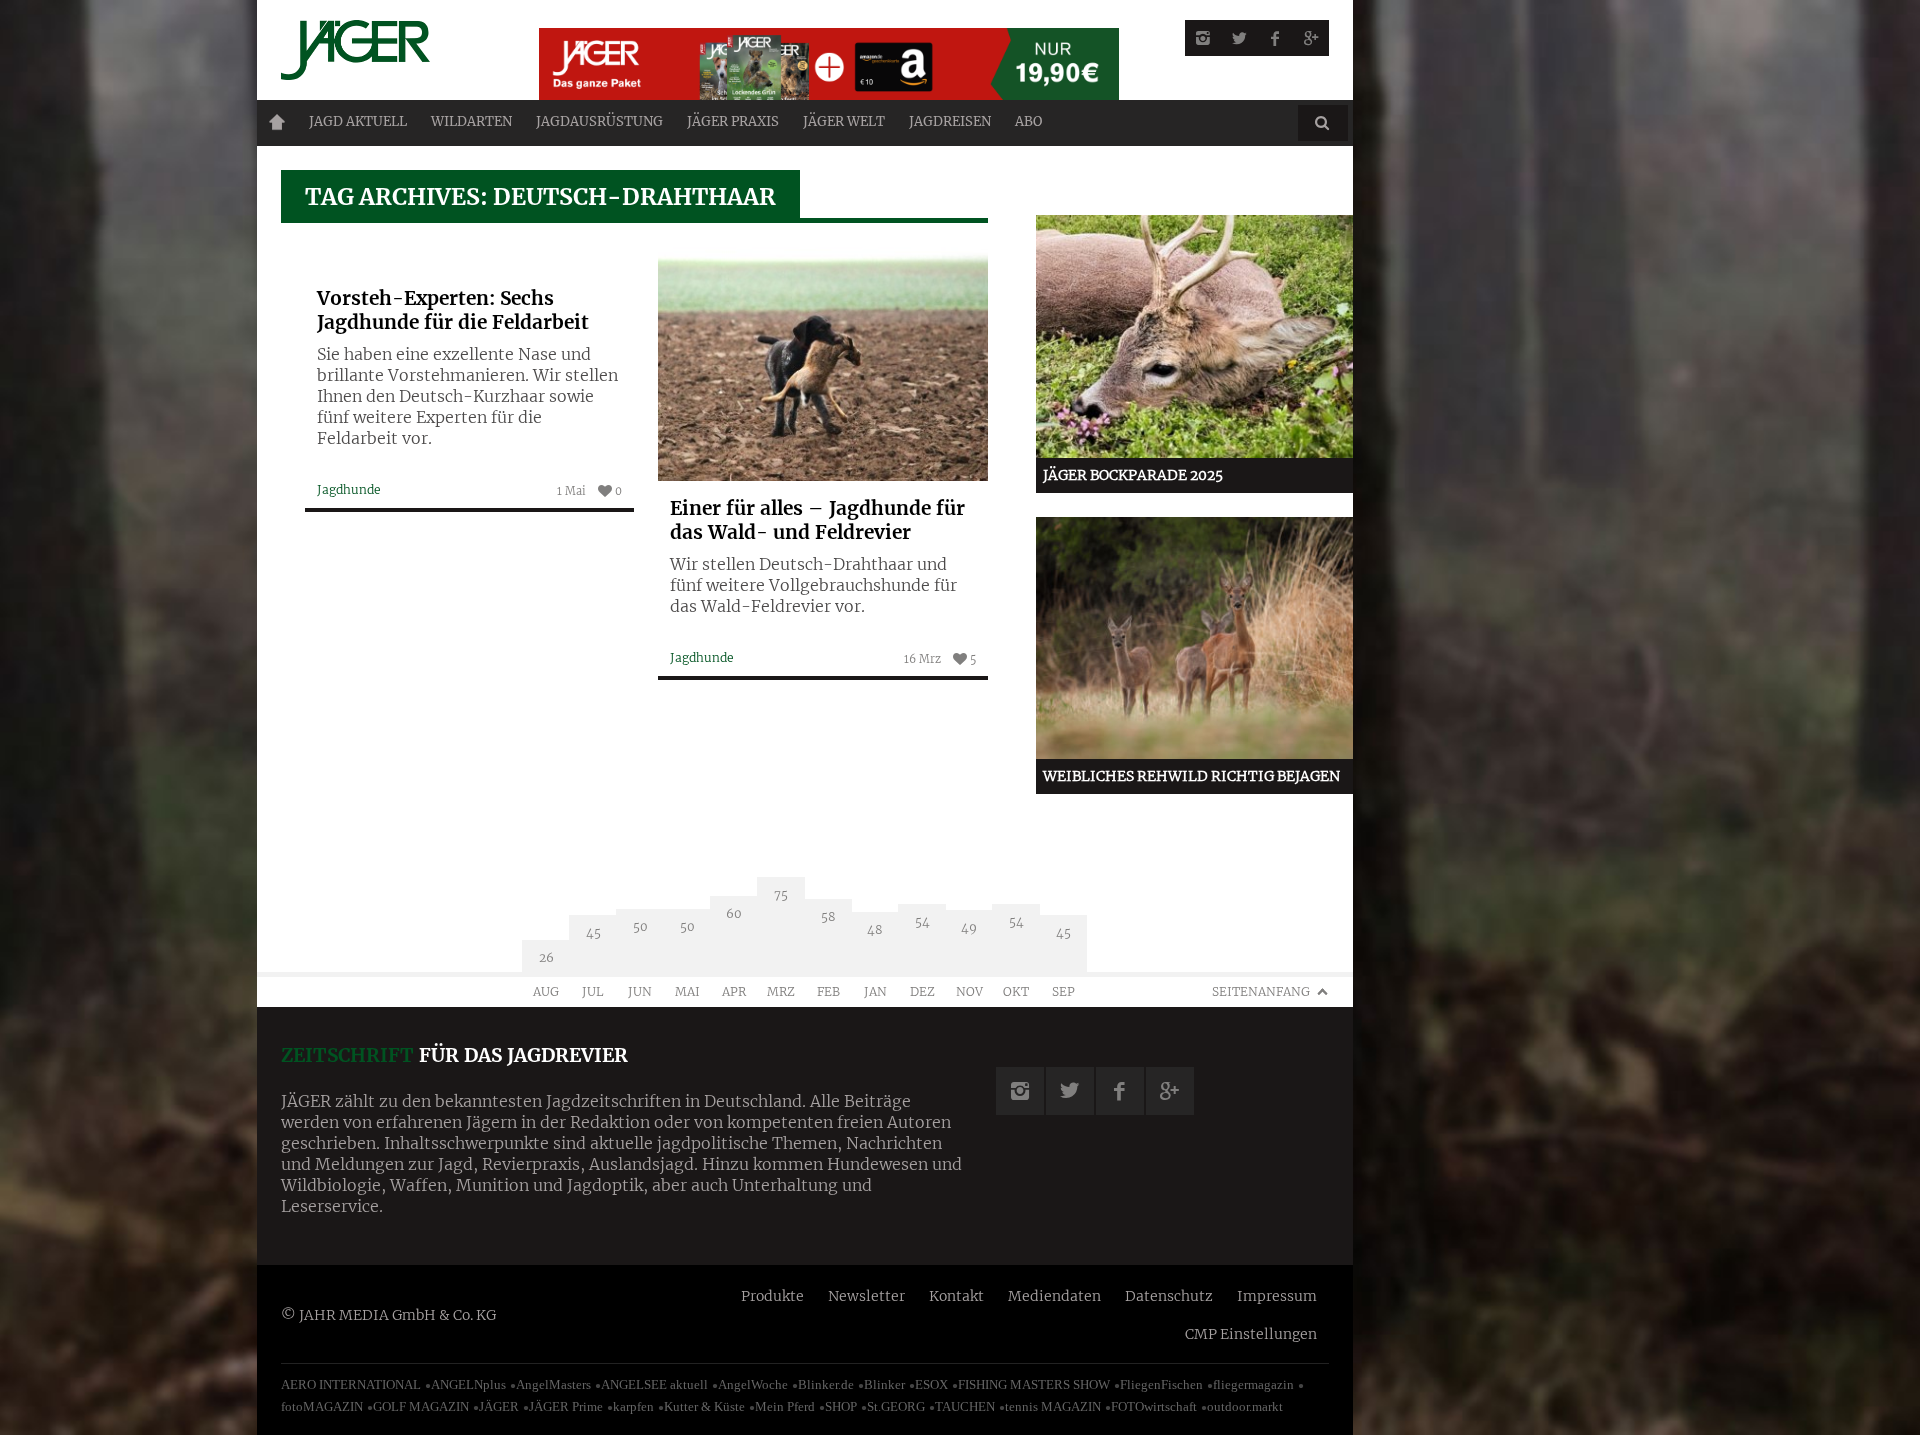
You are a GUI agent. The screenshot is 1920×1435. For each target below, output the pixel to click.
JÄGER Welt (844, 121)
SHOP (841, 1406)
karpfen (633, 1406)
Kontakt (956, 1296)
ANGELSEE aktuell (654, 1384)
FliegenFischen (1161, 1384)
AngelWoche (753, 1384)
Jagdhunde (348, 489)
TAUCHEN (965, 1406)
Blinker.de (826, 1384)
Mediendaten (1054, 1296)
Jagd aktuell (358, 121)
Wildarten (471, 121)
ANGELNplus (468, 1384)
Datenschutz (1169, 1296)
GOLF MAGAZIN (421, 1406)
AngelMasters (553, 1384)
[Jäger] (386, 50)
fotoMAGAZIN (322, 1406)
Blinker (884, 1384)
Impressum (1277, 1296)
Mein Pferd (785, 1406)
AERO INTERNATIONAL (351, 1384)
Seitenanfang (1261, 991)
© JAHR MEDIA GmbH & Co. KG (388, 1315)
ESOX (931, 1384)
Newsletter (866, 1296)
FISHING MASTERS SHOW (1034, 1384)
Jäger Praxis (733, 121)
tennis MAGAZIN (1053, 1406)
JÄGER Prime (566, 1406)
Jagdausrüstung (599, 121)
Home (277, 122)
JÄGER (499, 1406)
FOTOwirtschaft (1154, 1406)
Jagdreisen (950, 121)
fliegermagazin (1253, 1384)
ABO (1028, 121)
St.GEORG (896, 1406)
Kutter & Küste (704, 1406)
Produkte (772, 1296)
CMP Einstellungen (1251, 1334)
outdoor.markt (1245, 1406)
